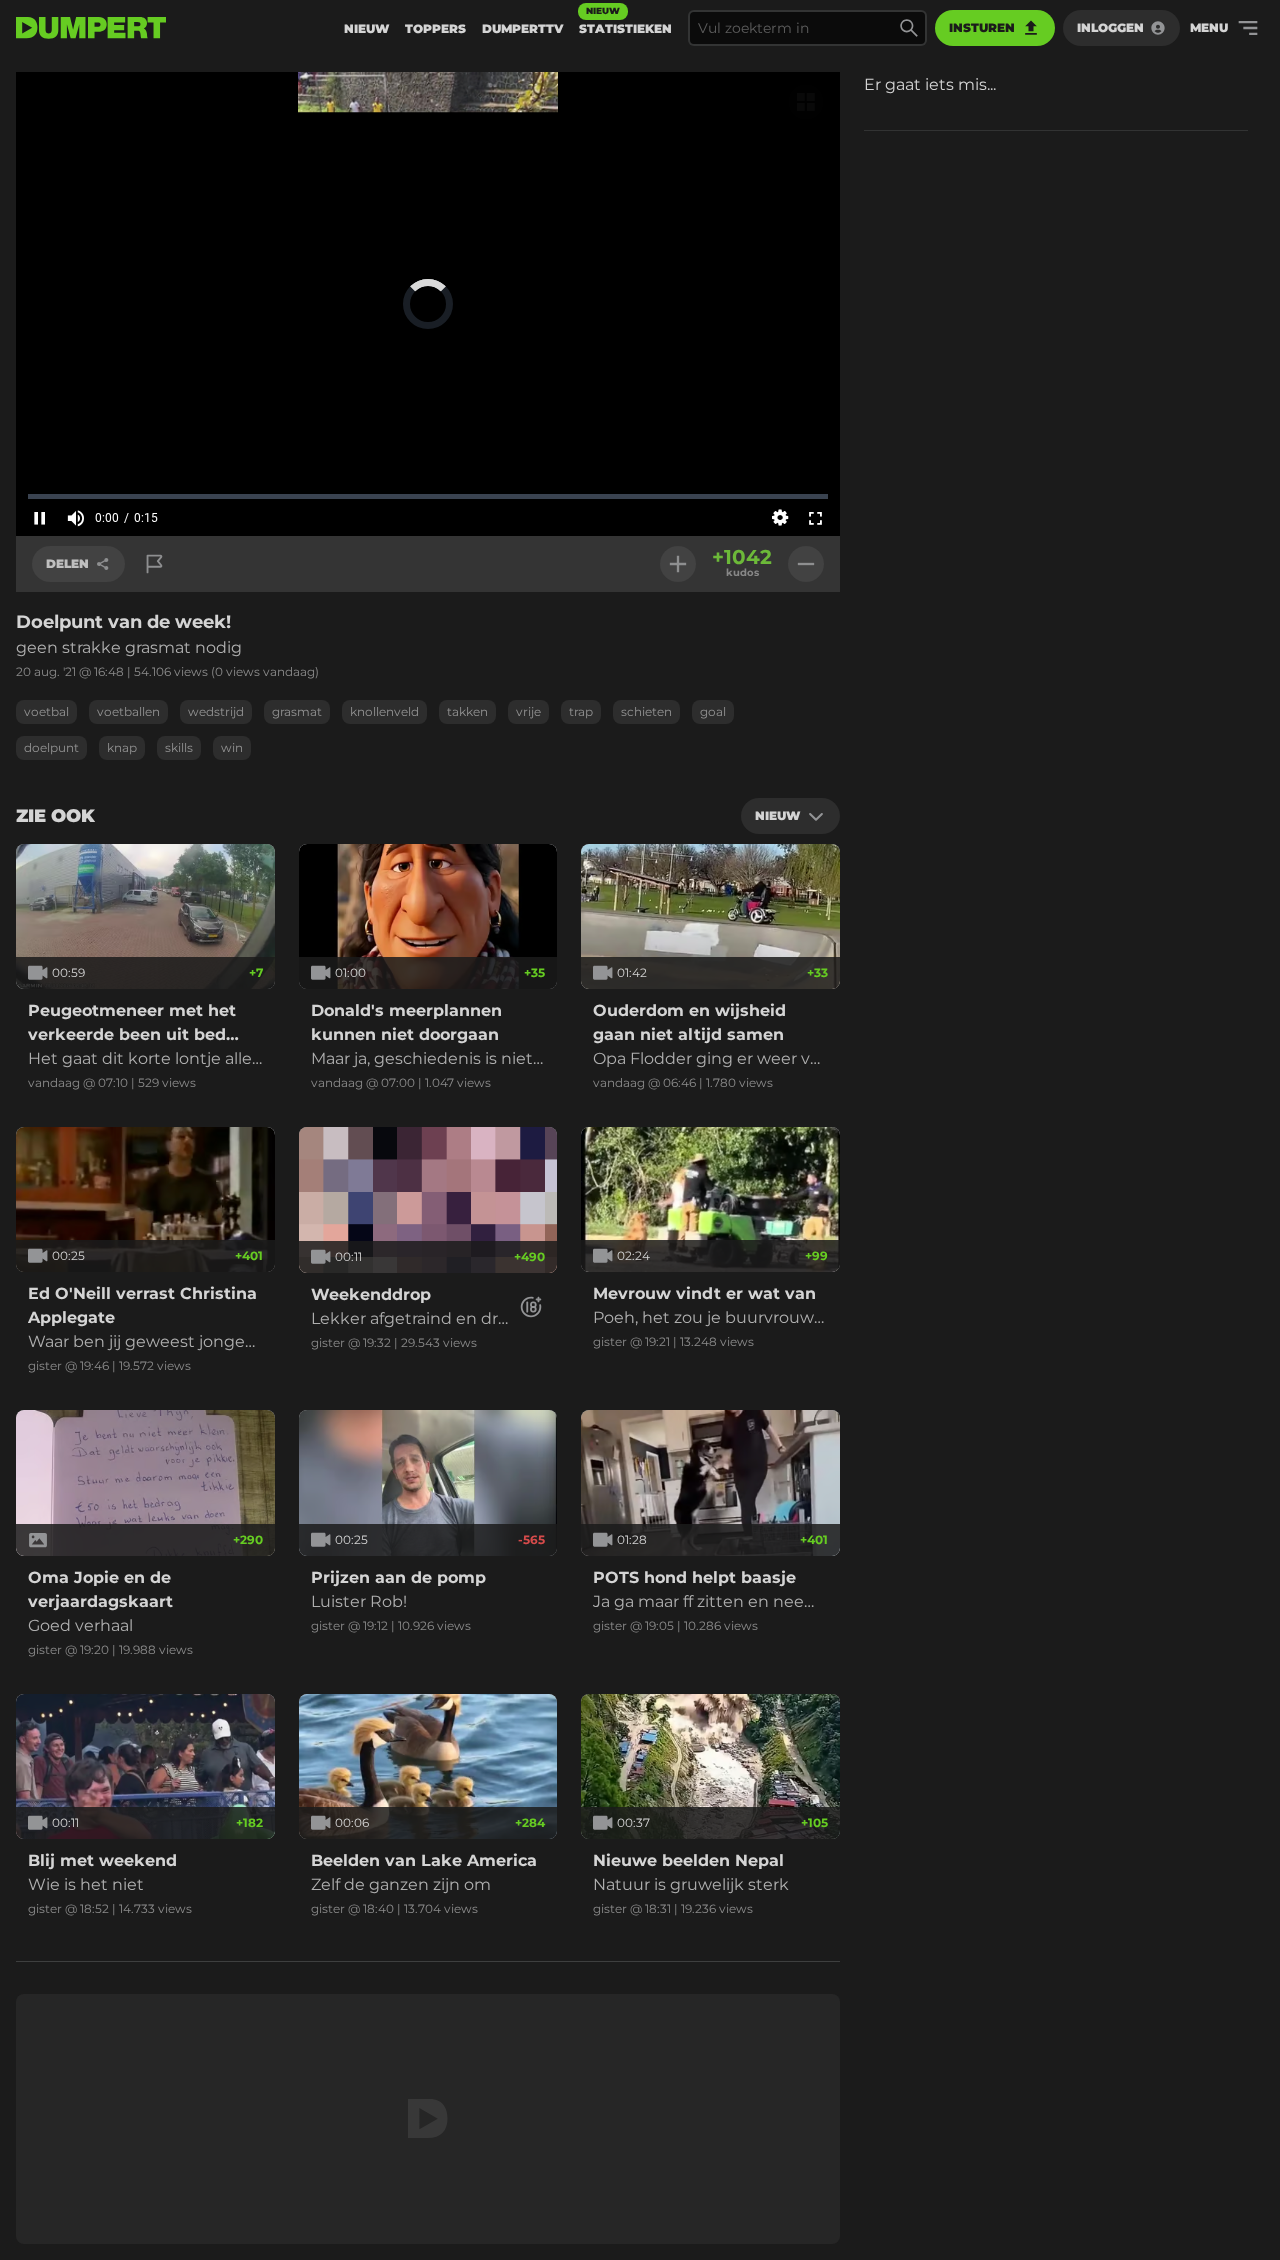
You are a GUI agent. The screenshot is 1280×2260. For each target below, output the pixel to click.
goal (713, 711)
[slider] (428, 496)
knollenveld (384, 711)
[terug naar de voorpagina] (91, 28)
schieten (646, 711)
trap (581, 711)
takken (467, 711)
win (232, 747)
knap (122, 747)
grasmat (297, 711)
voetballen (128, 711)
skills (179, 747)
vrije (528, 711)
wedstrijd (216, 711)
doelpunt (51, 747)
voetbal (46, 711)
